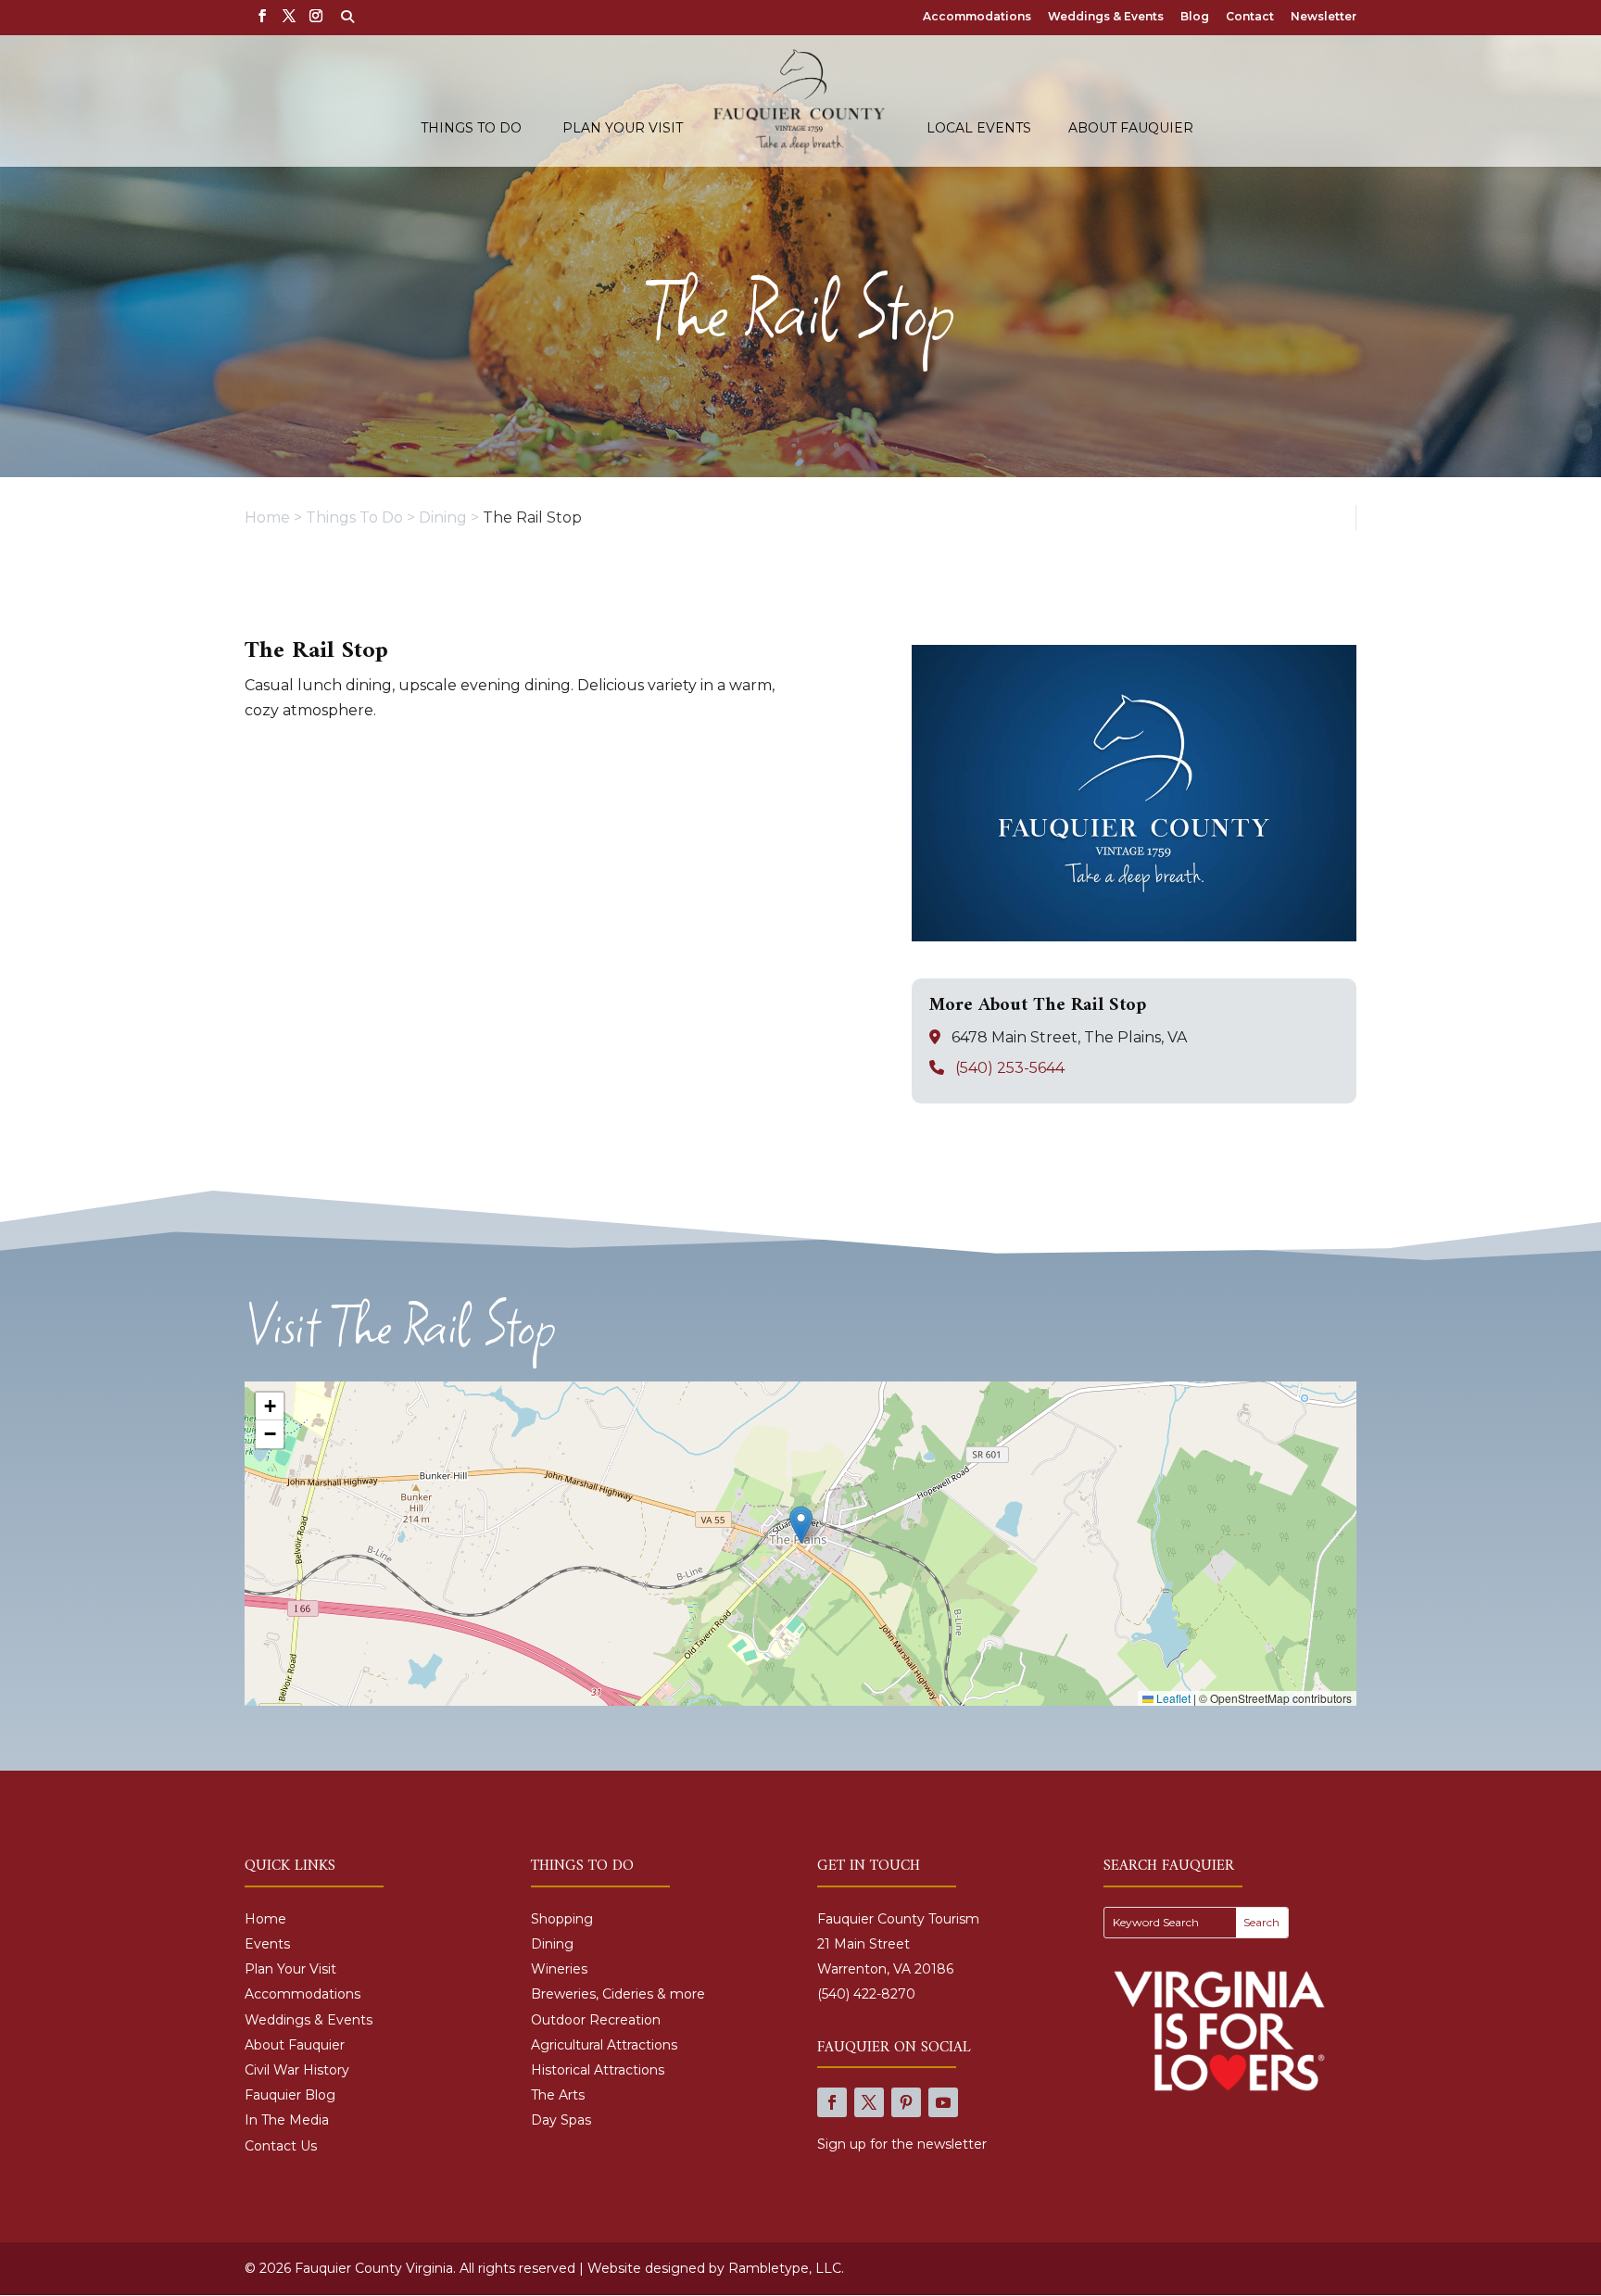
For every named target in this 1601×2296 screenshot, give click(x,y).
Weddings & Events (1106, 17)
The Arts (558, 2095)
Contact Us (281, 2146)
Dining (552, 1944)
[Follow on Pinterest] (906, 2102)
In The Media (287, 2120)
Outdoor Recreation (596, 2020)
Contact (1250, 17)
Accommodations (977, 17)
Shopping (562, 1919)
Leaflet (1172, 1698)
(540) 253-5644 (1010, 1068)
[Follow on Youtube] (943, 2102)
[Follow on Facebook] (832, 2102)
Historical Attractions (598, 2070)
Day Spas (561, 2120)
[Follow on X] (869, 2102)
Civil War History (297, 2070)
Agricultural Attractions (604, 2045)
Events (267, 1944)
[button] (801, 1525)
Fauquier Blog (290, 2095)
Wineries (559, 1969)
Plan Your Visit (623, 129)
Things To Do (471, 129)
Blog (1195, 17)
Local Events (979, 129)
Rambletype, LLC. (786, 2268)
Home (265, 1919)
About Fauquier (1131, 129)
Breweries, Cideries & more (618, 1994)
